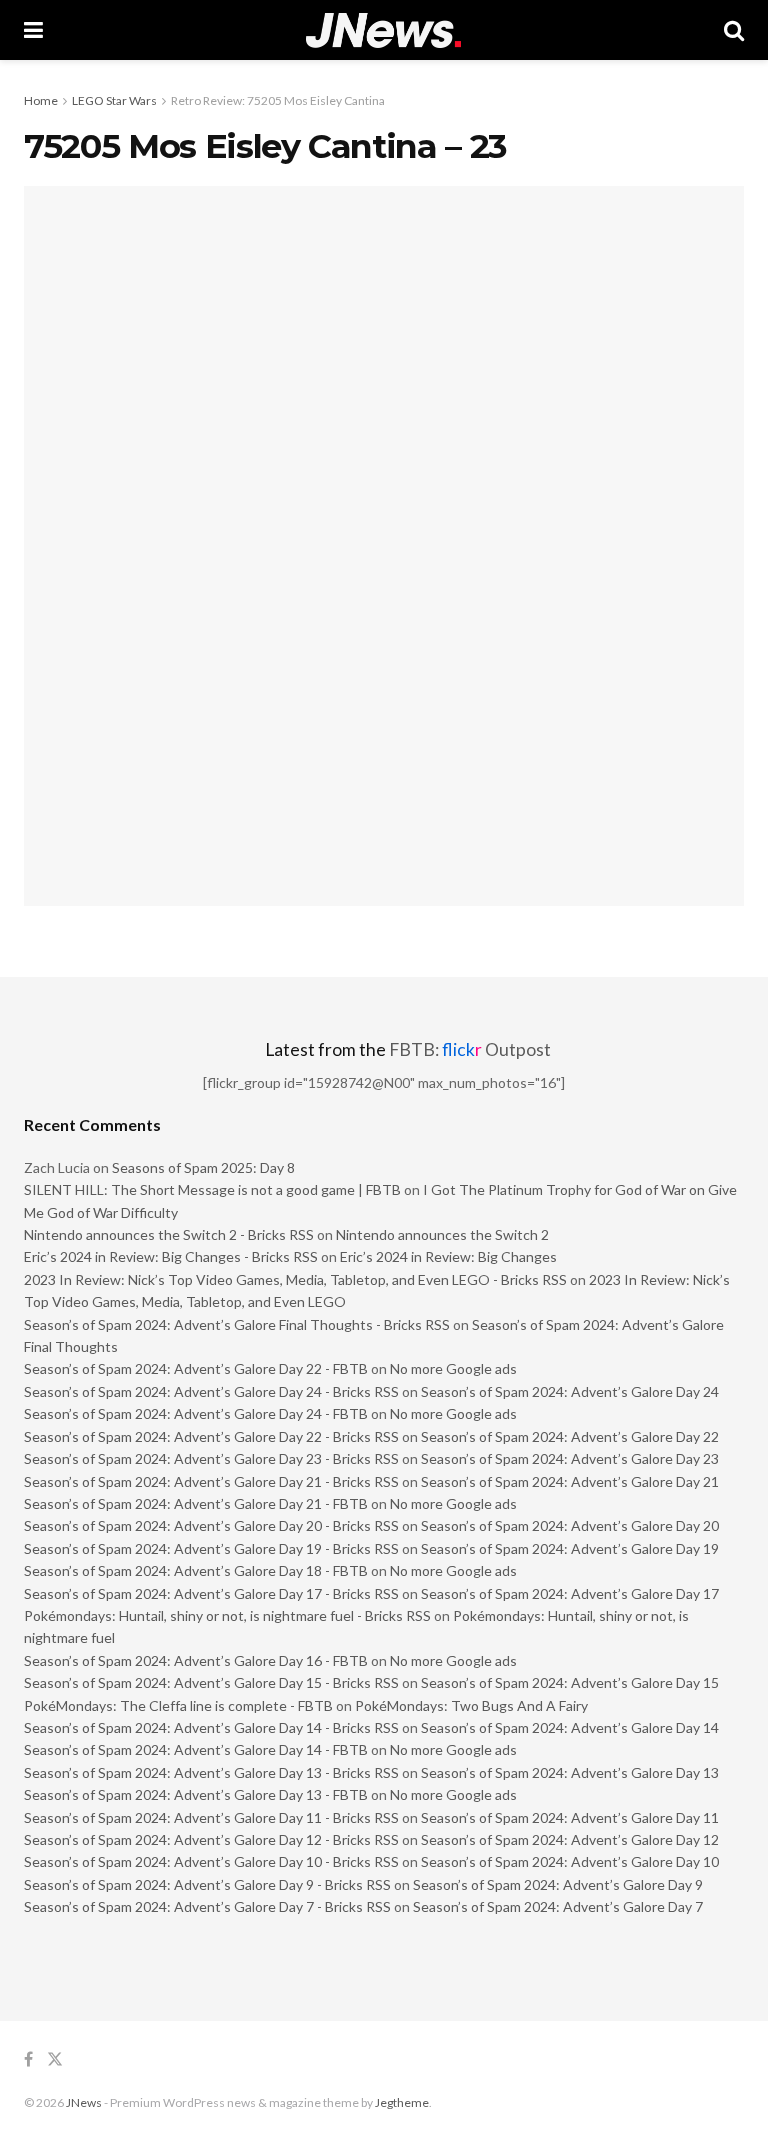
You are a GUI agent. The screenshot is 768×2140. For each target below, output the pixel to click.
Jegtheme (402, 2102)
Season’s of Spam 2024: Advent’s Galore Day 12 (570, 1839)
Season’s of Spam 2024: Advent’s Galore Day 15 (570, 1682)
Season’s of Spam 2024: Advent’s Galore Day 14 (570, 1727)
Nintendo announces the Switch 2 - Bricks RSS (169, 1234)
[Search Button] (734, 30)
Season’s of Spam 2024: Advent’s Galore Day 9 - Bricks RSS (207, 1884)
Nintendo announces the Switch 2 (442, 1234)
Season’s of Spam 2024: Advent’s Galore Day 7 (558, 1906)
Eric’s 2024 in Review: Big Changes (448, 1256)
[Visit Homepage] (383, 30)
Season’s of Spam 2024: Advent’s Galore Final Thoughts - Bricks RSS (237, 1324)
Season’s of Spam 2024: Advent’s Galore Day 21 (570, 1481)
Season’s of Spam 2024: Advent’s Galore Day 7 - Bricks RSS (207, 1906)
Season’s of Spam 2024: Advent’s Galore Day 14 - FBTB (196, 1749)
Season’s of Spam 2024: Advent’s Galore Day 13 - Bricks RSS (211, 1772)
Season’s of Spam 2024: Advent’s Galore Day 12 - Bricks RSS (211, 1839)
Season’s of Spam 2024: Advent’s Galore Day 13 (570, 1772)
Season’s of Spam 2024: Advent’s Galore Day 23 (570, 1458)
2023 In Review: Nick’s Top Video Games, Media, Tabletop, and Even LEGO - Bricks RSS (295, 1279)
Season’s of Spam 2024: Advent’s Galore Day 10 (570, 1861)
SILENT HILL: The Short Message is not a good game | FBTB (212, 1189)
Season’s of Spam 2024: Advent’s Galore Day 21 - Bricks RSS (211, 1481)
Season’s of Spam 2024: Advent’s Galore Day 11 (570, 1817)
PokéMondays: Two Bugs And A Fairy (471, 1705)
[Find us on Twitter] (55, 2059)
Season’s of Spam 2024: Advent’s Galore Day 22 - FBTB (196, 1368)
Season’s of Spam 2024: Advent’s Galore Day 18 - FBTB (196, 1570)
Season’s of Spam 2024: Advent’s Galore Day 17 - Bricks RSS (211, 1593)
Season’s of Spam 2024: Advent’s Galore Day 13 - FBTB (196, 1794)
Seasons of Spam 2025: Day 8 (203, 1167)
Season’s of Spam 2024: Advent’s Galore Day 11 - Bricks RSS (211, 1817)
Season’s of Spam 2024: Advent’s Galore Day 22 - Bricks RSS (211, 1436)
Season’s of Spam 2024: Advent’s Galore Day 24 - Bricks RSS (211, 1391)
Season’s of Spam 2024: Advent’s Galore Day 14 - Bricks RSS (211, 1727)
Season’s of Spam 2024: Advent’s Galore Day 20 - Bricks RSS (211, 1525)
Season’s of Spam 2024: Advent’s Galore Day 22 (570, 1436)
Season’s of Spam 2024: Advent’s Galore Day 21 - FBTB (196, 1503)
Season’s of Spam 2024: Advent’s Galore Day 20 (570, 1525)
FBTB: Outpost (470, 1049)
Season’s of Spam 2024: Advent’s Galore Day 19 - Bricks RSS (211, 1548)
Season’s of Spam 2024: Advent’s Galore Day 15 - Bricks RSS (211, 1682)
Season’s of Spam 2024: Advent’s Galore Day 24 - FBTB (196, 1413)
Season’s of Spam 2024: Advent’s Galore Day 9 (558, 1884)
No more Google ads (453, 1368)
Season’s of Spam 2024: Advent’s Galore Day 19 (570, 1548)
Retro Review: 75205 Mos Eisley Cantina (278, 100)
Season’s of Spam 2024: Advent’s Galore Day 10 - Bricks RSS (211, 1861)
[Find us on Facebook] (28, 2059)
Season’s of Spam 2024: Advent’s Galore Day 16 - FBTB (196, 1660)
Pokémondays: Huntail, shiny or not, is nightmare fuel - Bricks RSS (227, 1615)
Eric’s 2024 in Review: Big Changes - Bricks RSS (171, 1256)
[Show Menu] (33, 30)
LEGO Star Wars (114, 100)
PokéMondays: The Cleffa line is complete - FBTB (178, 1705)
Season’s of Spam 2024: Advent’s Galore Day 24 (570, 1391)
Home (41, 100)
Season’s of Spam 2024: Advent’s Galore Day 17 (570, 1593)
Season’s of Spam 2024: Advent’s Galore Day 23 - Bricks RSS (211, 1458)
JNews (84, 2102)
